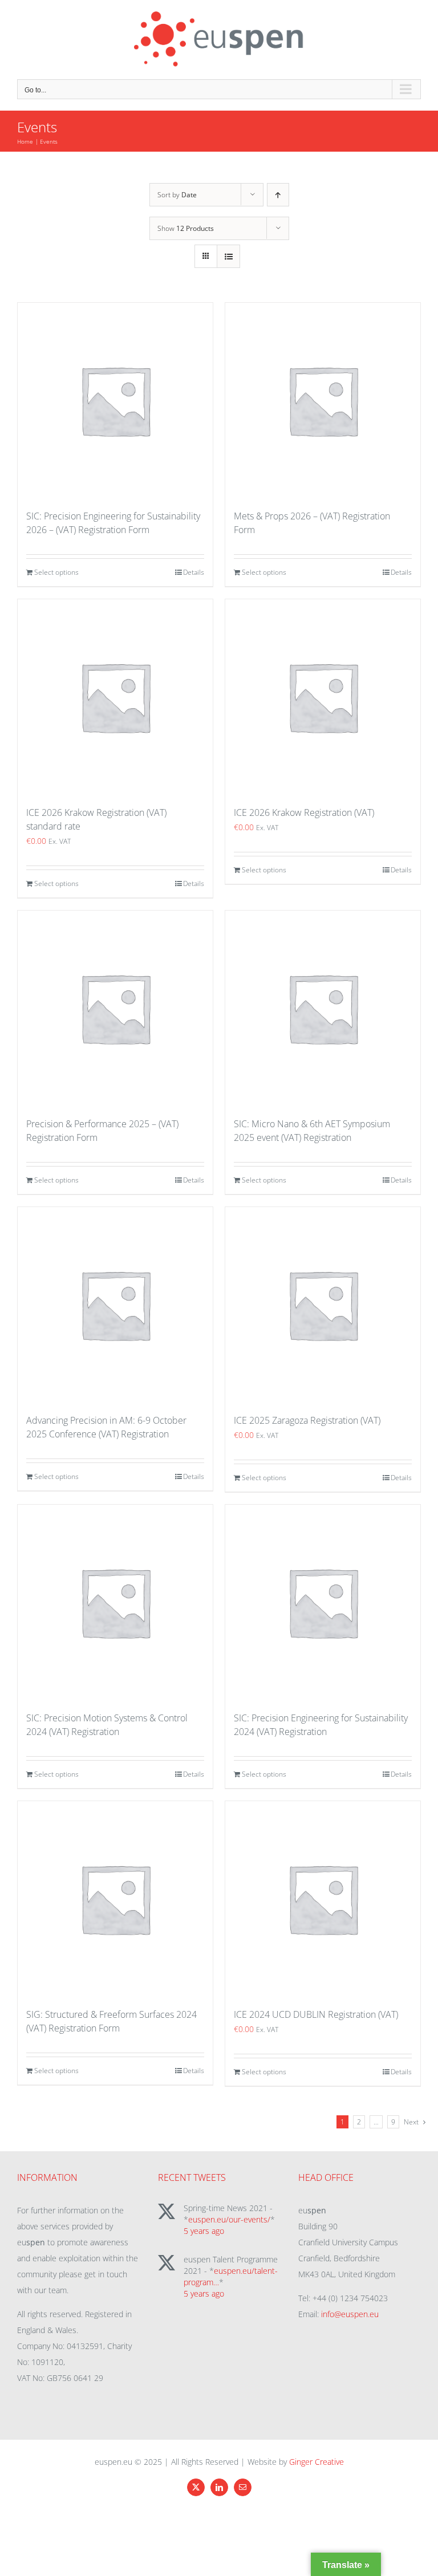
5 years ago (204, 2231)
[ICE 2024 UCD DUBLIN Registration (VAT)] (323, 1899)
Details (194, 572)
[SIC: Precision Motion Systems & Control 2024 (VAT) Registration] (115, 1602)
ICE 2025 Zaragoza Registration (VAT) (307, 1420)
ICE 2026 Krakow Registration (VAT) (304, 812)
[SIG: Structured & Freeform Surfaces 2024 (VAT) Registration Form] (115, 1899)
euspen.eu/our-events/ (229, 2219)
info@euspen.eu (350, 2314)
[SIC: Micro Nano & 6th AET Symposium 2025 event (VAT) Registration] (323, 1008)
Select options (56, 572)
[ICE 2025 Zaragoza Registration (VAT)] (323, 1305)
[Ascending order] (278, 195)
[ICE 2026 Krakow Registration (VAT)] (323, 697)
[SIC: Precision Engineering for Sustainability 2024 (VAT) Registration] (323, 1602)
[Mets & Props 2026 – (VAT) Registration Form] (323, 400)
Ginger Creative (317, 2462)
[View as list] (228, 256)
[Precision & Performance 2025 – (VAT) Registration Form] (115, 1008)
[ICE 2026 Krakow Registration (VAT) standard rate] (115, 697)
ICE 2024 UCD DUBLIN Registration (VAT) (316, 2014)
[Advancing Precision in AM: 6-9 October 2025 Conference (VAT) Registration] (115, 1305)
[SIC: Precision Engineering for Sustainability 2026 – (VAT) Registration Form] (115, 400)
